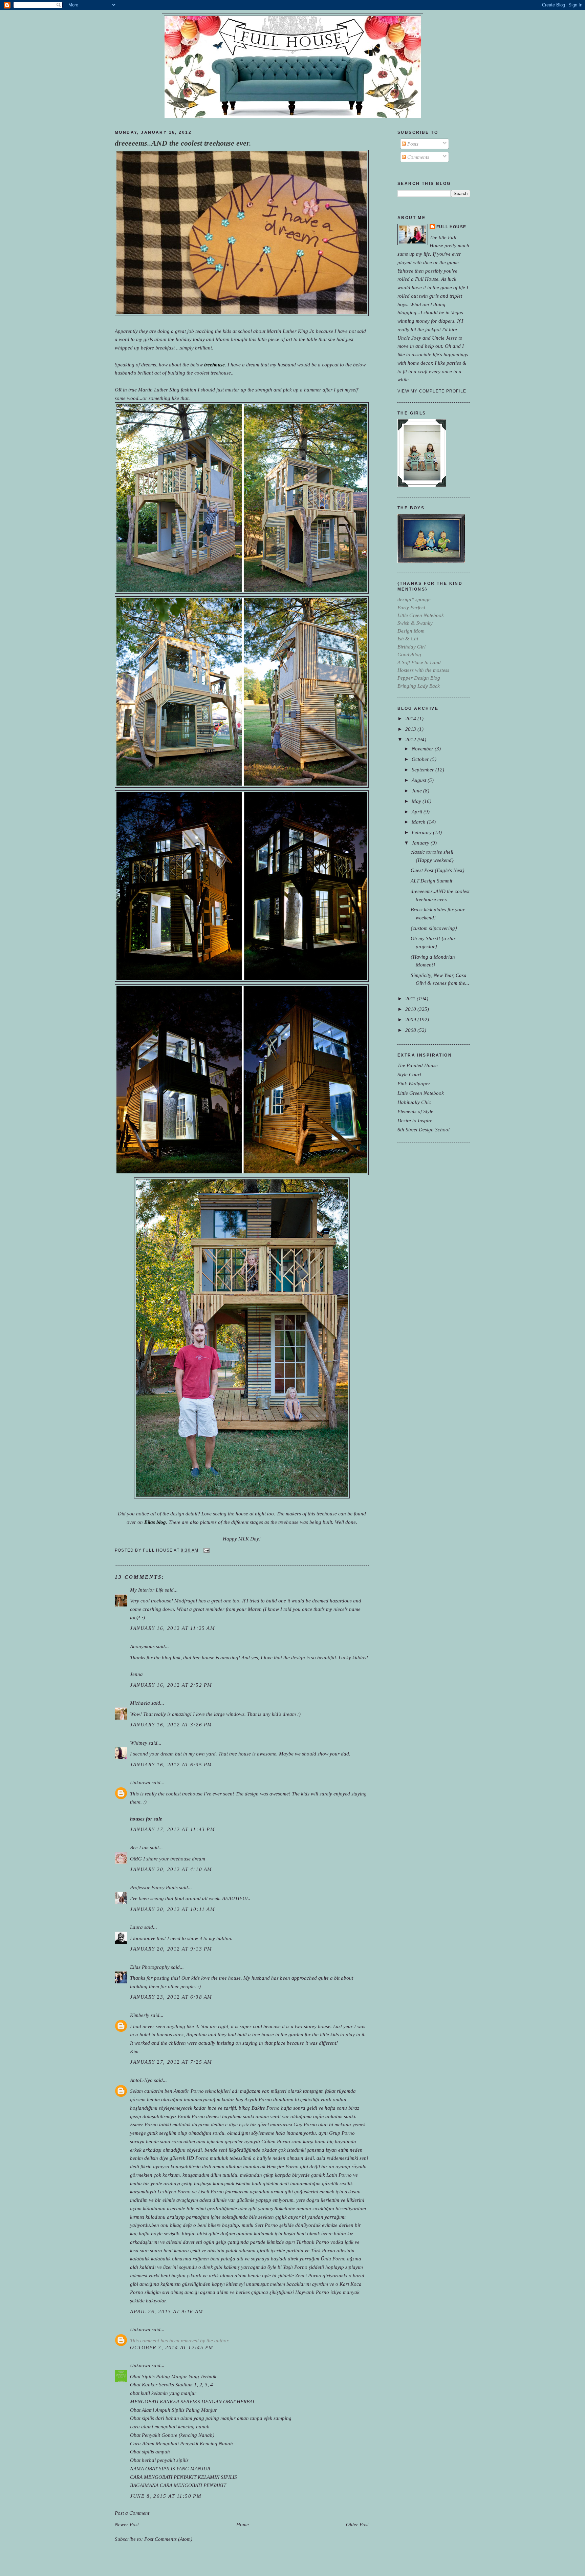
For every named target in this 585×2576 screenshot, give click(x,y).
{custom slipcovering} (434, 928)
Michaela (140, 1703)
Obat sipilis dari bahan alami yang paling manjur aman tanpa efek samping (211, 2418)
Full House (451, 227)
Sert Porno (266, 2225)
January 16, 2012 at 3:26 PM (171, 1725)
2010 (411, 1009)
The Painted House (418, 1065)
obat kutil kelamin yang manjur (163, 2393)
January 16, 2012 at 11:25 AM (172, 1628)
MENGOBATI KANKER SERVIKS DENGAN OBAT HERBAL (193, 2401)
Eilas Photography (150, 1967)
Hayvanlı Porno (312, 2292)
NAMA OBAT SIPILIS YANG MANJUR (170, 2468)
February (422, 832)
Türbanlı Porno (313, 2242)
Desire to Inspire (415, 1120)
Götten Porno (276, 2141)
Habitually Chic (414, 1102)
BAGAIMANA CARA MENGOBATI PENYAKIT (178, 2485)
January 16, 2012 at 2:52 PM (171, 1685)
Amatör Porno (189, 2091)
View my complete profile (432, 391)
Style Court (409, 1074)
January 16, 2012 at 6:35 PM (171, 1764)
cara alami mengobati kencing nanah (170, 2426)
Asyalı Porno (258, 2099)
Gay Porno (305, 2124)
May (417, 801)
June (417, 791)
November (423, 749)
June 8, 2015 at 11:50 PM (166, 2496)
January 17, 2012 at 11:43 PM (172, 1829)
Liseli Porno (211, 2191)
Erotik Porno (191, 2116)
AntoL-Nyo (141, 2080)
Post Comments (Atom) (168, 2539)
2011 (411, 998)
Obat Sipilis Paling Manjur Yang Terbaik (173, 2376)
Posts (412, 144)
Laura (136, 1927)
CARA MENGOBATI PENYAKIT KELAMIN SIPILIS (183, 2477)
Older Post (357, 2524)
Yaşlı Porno (295, 2267)
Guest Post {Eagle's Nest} (438, 870)
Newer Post (127, 2524)
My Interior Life (147, 1590)
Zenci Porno (308, 2275)
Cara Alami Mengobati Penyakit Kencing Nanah (181, 2443)
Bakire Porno (266, 2108)
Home (243, 2524)
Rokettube (285, 2208)
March (419, 822)
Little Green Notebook (421, 1093)
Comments (418, 157)
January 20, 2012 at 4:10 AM (171, 1869)
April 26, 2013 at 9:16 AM (167, 2311)
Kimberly (140, 2015)
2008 (411, 1030)
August (420, 780)
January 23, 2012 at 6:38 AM (171, 1997)
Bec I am (140, 1847)
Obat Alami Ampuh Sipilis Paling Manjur (174, 2410)
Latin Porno (339, 2175)
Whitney (139, 1743)
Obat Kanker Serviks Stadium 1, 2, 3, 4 (171, 2385)
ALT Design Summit (431, 881)
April (418, 812)
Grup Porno (342, 2133)
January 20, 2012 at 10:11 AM (172, 1909)
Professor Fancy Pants (154, 1887)
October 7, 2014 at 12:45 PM (172, 2347)
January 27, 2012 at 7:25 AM (171, 2062)
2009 (411, 1019)
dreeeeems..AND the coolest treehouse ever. (183, 143)
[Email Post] (205, 1550)
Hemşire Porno (283, 2166)
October (421, 759)
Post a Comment (132, 2513)
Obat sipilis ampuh (150, 2452)
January (421, 843)
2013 (411, 729)
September (424, 770)
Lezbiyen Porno (174, 2191)
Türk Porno (323, 2250)
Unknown (140, 1782)
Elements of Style (415, 1111)
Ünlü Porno (333, 2259)
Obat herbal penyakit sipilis (159, 2460)
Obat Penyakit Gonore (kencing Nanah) (172, 2435)
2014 (411, 718)
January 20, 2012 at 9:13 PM (171, 1949)
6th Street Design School (424, 1130)
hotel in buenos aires (161, 2034)
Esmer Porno (144, 2124)
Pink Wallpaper (414, 1083)
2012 (411, 739)
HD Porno (198, 2158)
